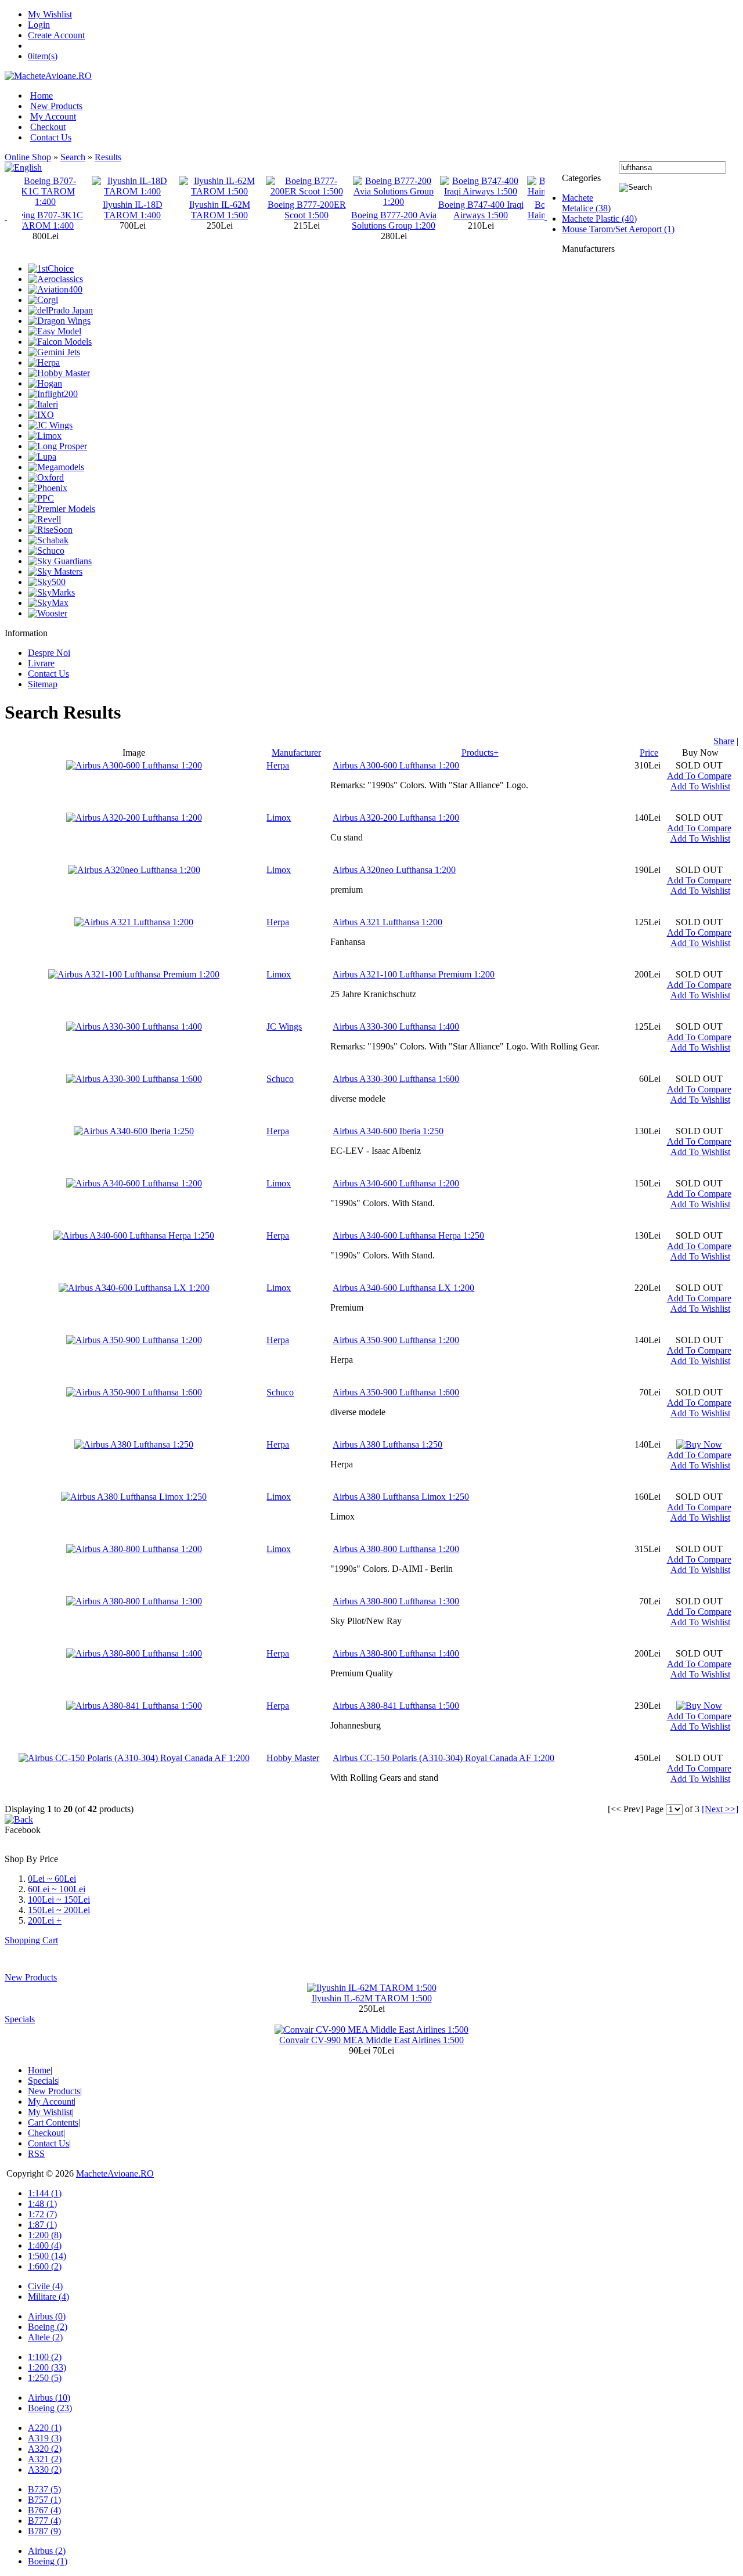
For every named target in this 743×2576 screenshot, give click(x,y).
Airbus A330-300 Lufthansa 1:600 (396, 1079)
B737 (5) (44, 2489)
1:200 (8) (45, 2235)
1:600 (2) (45, 2266)
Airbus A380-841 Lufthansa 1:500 (396, 1706)
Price (649, 753)
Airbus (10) (49, 2398)
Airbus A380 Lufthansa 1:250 (387, 1444)
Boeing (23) (50, 2408)
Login (39, 25)
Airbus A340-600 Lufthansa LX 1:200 (403, 1288)
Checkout (48, 127)
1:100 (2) (45, 2357)
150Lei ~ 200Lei (59, 1910)
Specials (20, 2019)
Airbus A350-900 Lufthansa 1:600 (396, 1392)
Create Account (56, 35)
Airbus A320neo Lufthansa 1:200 (394, 870)
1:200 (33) (47, 2367)
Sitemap (43, 684)
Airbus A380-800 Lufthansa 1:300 (396, 1601)
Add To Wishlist (700, 786)
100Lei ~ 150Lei (59, 1899)
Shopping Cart (31, 1940)
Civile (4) (45, 2286)
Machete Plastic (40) (599, 219)
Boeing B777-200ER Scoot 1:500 (240, 210)
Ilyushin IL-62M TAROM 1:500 (153, 210)
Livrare (41, 663)
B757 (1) (44, 2500)
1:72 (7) (42, 2214)
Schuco (280, 1079)
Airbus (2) (47, 2551)
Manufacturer (296, 753)
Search (73, 157)
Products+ (480, 753)
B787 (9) (44, 2531)
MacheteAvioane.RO (115, 2173)
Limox (279, 818)
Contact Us (51, 137)
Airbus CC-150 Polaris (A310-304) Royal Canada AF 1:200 (443, 1758)
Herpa (278, 765)
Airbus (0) (47, 2316)
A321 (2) (45, 2459)
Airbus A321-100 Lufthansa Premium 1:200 (414, 974)
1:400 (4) (45, 2245)
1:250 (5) (45, 2378)
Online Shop (28, 157)
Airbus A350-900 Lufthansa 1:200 (396, 1340)
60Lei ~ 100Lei (57, 1889)
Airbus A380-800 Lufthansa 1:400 (396, 1653)
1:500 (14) (47, 2256)
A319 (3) (45, 2438)
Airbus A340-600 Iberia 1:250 (388, 1131)
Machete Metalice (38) (586, 203)
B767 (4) (44, 2510)
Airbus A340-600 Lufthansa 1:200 (396, 1183)
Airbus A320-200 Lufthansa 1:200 (396, 818)
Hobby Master (293, 1758)
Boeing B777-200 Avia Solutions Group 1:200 (327, 220)
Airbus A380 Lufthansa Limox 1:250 (401, 1497)
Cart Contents (53, 2122)
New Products (56, 106)
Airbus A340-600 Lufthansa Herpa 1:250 (408, 1235)
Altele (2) (45, 2337)
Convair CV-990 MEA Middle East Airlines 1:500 (371, 2040)
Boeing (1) (48, 2561)
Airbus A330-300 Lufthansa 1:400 (396, 1027)
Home (42, 95)
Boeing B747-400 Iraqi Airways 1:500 (414, 210)
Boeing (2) (48, 2327)
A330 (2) (45, 2469)
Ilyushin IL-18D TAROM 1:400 (66, 210)
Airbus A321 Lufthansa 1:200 (387, 922)
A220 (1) (45, 2428)
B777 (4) (44, 2521)
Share (724, 741)
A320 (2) (45, 2449)
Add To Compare (699, 776)
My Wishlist (50, 14)
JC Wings (284, 1027)
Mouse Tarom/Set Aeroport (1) (618, 229)
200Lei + (45, 1920)
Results (108, 157)
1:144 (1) (45, 2193)
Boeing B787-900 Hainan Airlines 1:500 (501, 210)
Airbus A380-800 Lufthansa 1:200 (396, 1549)
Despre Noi (49, 653)
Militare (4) (48, 2297)
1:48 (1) (42, 2204)
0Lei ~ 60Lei (52, 1879)
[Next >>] (720, 1809)
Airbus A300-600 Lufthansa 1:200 (396, 765)
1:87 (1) (42, 2225)
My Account (53, 116)
